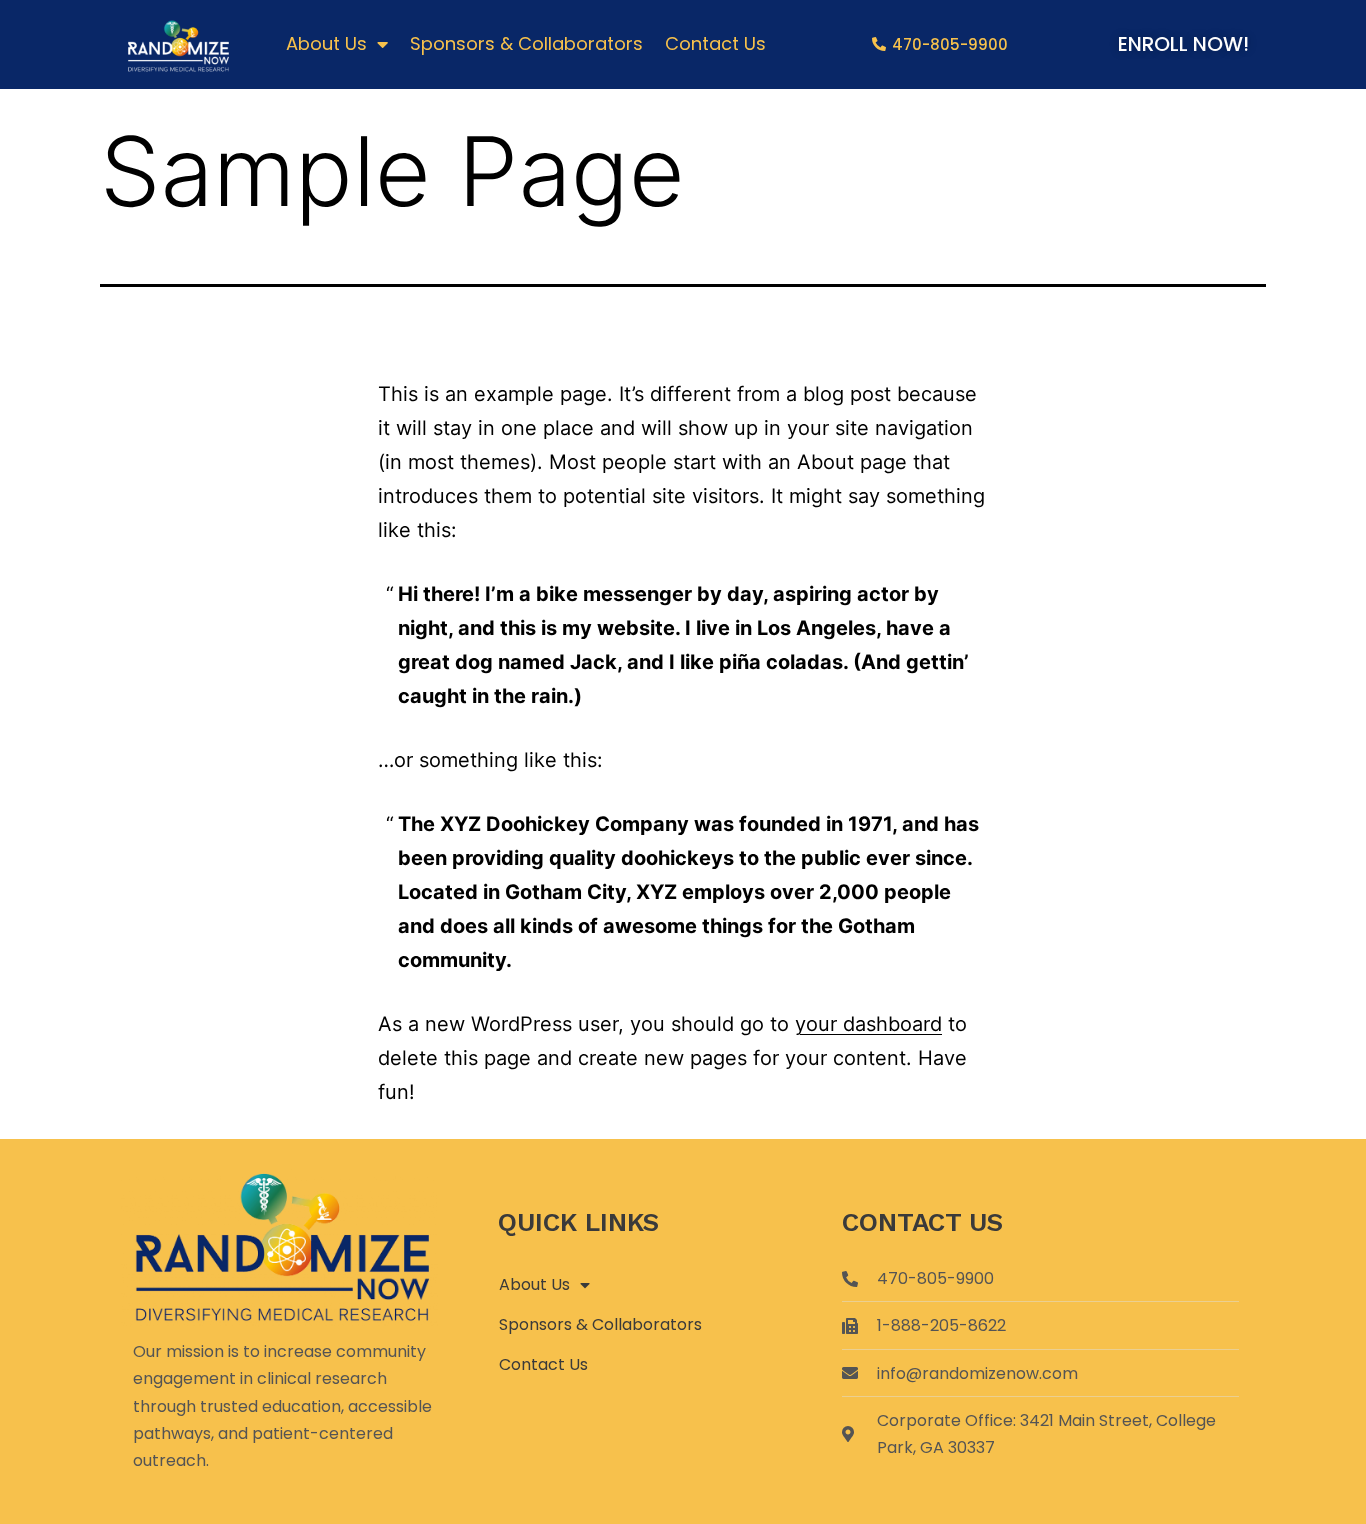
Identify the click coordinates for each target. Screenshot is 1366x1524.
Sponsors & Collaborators (526, 43)
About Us (326, 43)
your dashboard (868, 1024)
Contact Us (715, 43)
